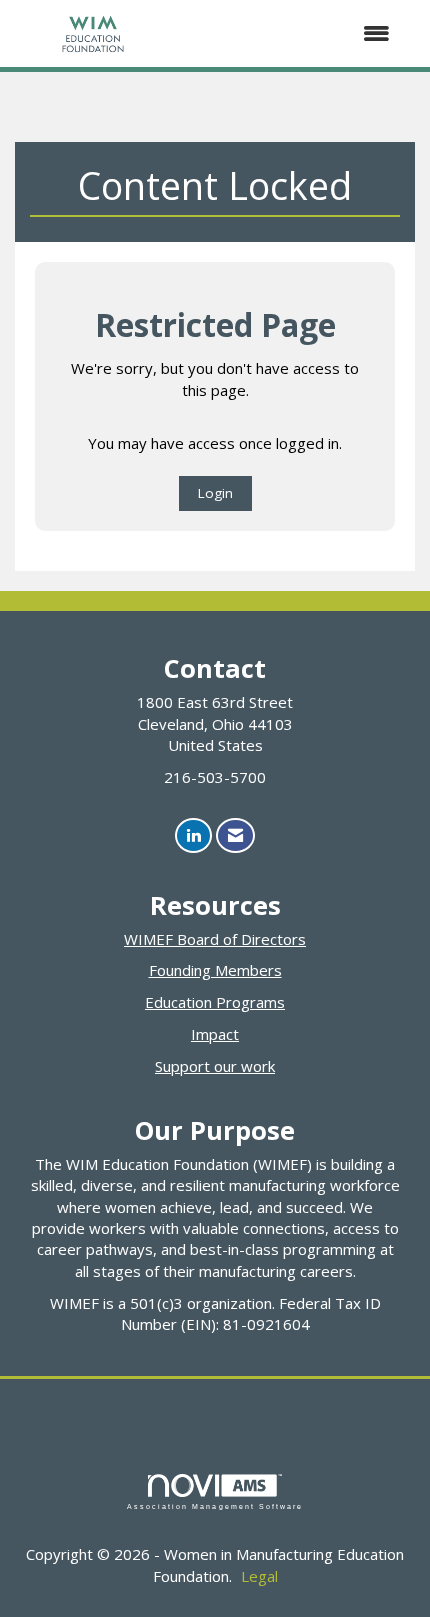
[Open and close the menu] (290, 33)
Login (215, 493)
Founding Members (215, 970)
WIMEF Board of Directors (215, 939)
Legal (259, 1576)
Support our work (215, 1066)
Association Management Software (215, 1506)
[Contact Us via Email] (235, 835)
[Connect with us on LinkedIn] (193, 835)
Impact (215, 1034)
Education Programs (215, 1002)
